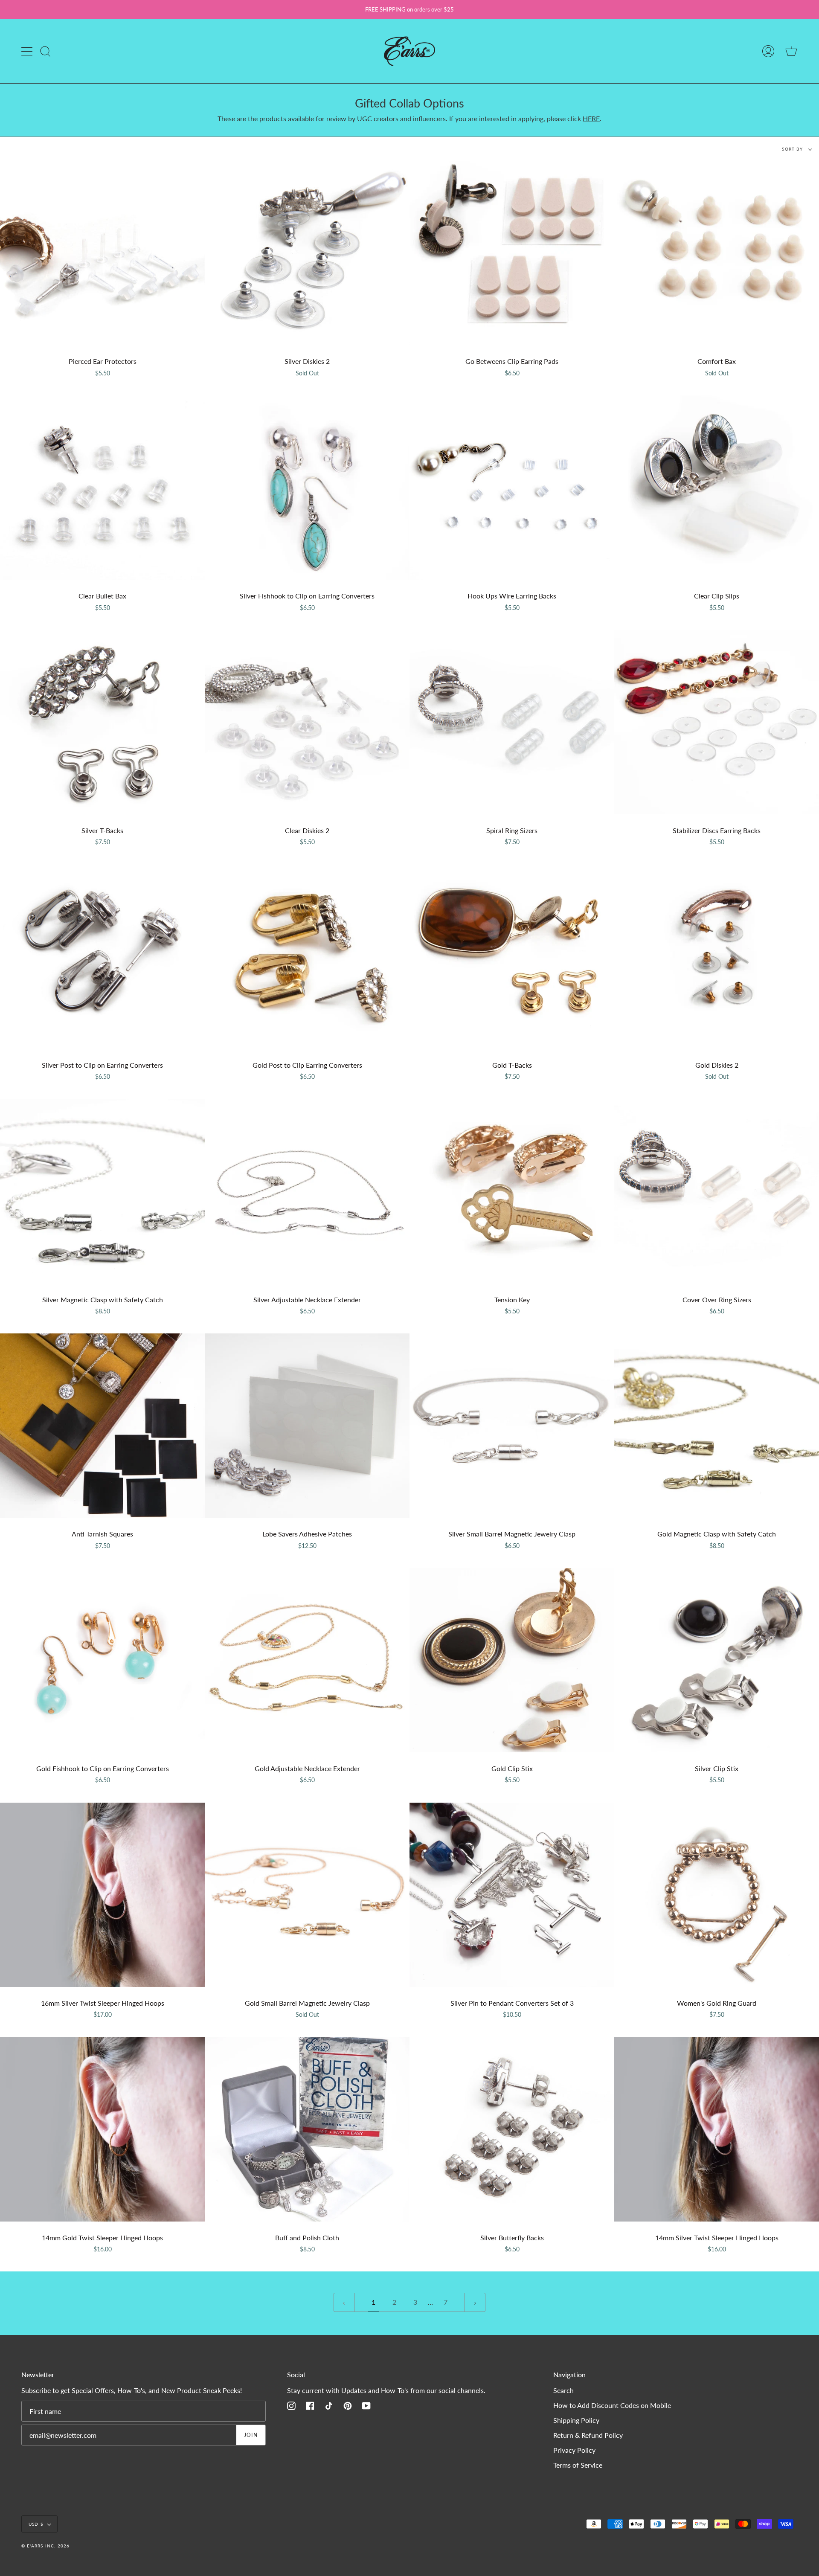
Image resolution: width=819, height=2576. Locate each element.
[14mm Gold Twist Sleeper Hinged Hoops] (102, 2129)
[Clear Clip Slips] (717, 488)
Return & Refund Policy (588, 2435)
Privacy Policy (574, 2450)
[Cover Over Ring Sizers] (717, 1191)
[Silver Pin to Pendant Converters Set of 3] (512, 1895)
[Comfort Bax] (717, 253)
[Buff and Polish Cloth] (307, 2129)
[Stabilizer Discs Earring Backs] (717, 722)
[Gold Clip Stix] (512, 1660)
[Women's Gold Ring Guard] (717, 1895)
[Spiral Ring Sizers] (512, 722)
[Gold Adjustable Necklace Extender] (307, 1660)
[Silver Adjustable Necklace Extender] (307, 1191)
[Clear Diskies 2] (307, 722)
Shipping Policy (576, 2420)
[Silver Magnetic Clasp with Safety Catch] (102, 1191)
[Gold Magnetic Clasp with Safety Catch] (717, 1426)
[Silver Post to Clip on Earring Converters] (102, 957)
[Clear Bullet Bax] (102, 488)
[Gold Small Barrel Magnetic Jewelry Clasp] (307, 1895)
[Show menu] (28, 51)
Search (563, 2390)
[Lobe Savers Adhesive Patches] (307, 1426)
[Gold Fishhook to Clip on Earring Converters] (102, 1660)
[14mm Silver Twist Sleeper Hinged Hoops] (717, 2129)
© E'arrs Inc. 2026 (46, 2546)
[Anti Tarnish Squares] (102, 1426)
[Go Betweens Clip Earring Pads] (512, 253)
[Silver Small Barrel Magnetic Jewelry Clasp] (512, 1426)
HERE (591, 118)
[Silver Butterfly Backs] (512, 2129)
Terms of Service (578, 2465)
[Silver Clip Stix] (717, 1660)
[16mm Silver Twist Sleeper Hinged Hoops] (102, 1895)
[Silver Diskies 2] (307, 253)
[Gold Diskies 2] (717, 957)
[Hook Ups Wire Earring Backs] (512, 488)
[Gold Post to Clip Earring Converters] (307, 957)
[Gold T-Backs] (512, 957)
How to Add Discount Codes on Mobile (612, 2405)
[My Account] (768, 51)
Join (251, 2435)
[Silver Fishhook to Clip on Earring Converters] (307, 488)
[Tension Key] (512, 1191)
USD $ (36, 2524)
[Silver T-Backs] (102, 722)
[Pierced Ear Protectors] (102, 253)
